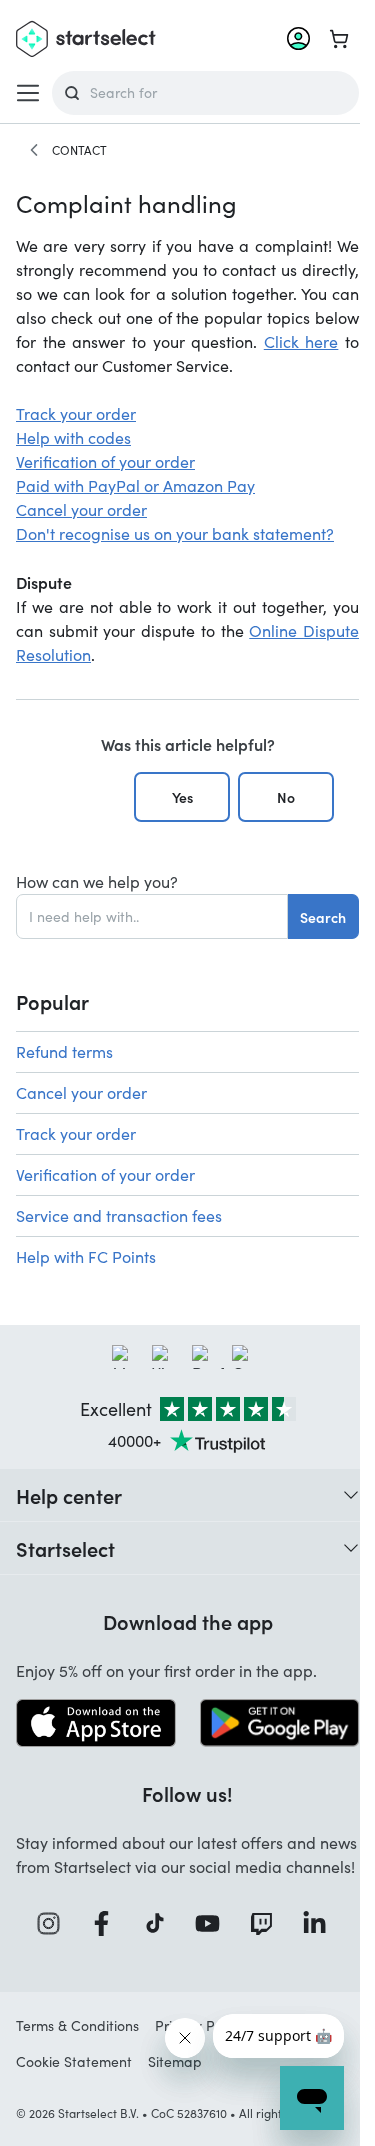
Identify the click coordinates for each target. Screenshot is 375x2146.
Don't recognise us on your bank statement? (175, 533)
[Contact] (34, 150)
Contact (79, 150)
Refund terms (64, 1051)
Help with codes (73, 437)
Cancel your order (81, 509)
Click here (301, 341)
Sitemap (175, 2061)
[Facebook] (108, 1923)
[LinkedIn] (321, 1923)
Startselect (65, 1548)
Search (323, 917)
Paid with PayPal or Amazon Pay (135, 485)
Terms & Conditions (77, 2025)
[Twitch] (268, 1923)
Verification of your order (105, 461)
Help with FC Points (86, 1256)
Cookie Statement (74, 2061)
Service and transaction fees (119, 1215)
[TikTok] (161, 1923)
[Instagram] (55, 1923)
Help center (69, 1495)
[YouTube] (214, 1923)
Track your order (76, 413)
